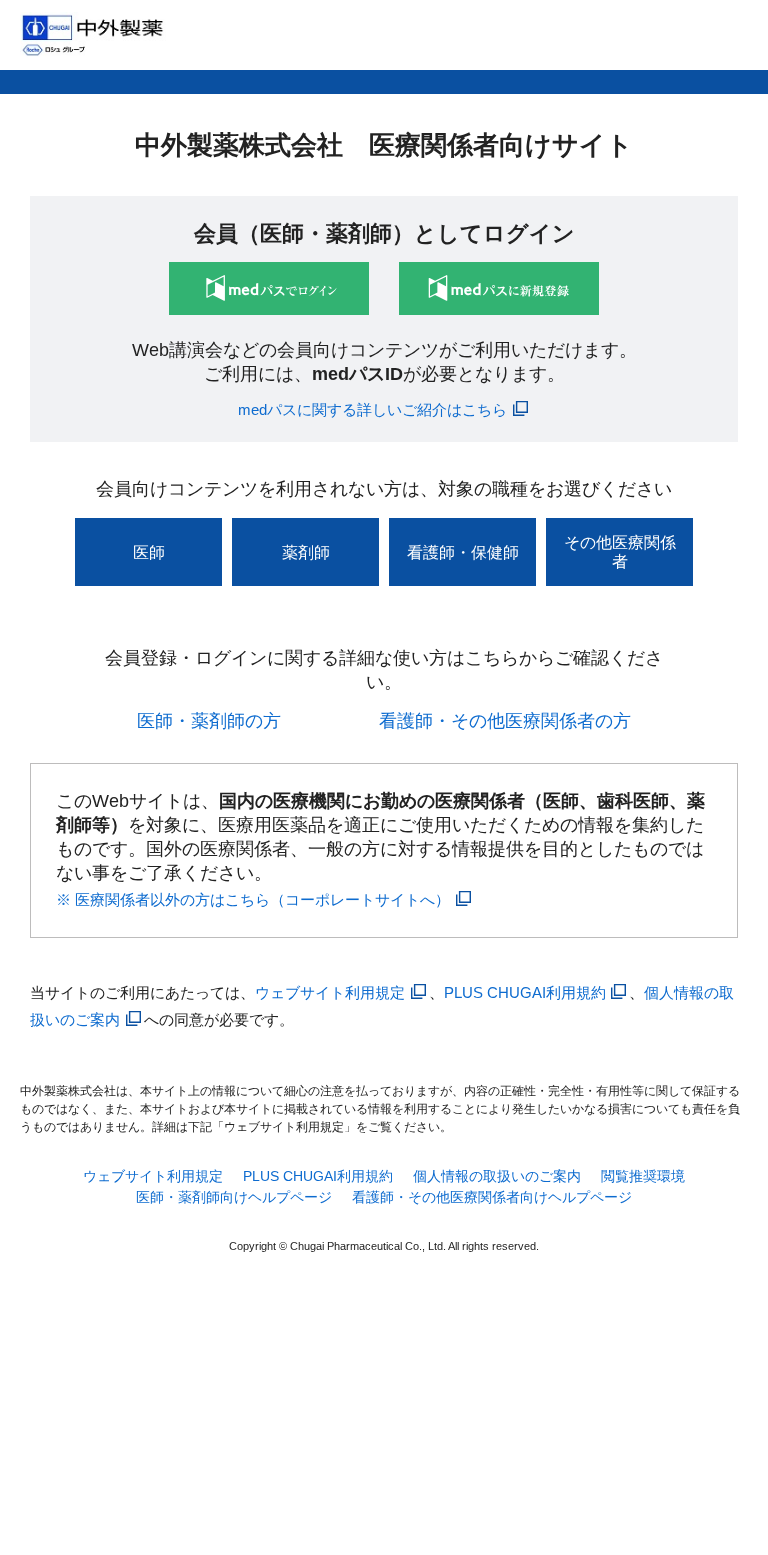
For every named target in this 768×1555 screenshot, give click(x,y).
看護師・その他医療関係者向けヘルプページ (492, 1197)
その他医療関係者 (620, 552)
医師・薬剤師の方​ (209, 721)
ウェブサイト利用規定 (330, 992)
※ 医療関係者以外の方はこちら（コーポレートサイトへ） (253, 899)
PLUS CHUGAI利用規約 (525, 992)
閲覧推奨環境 (643, 1176)
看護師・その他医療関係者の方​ (505, 721)
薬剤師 (306, 552)
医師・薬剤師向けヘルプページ (234, 1197)
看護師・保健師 (463, 552)
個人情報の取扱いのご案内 (497, 1176)
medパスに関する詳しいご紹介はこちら (372, 409)
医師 (149, 552)
